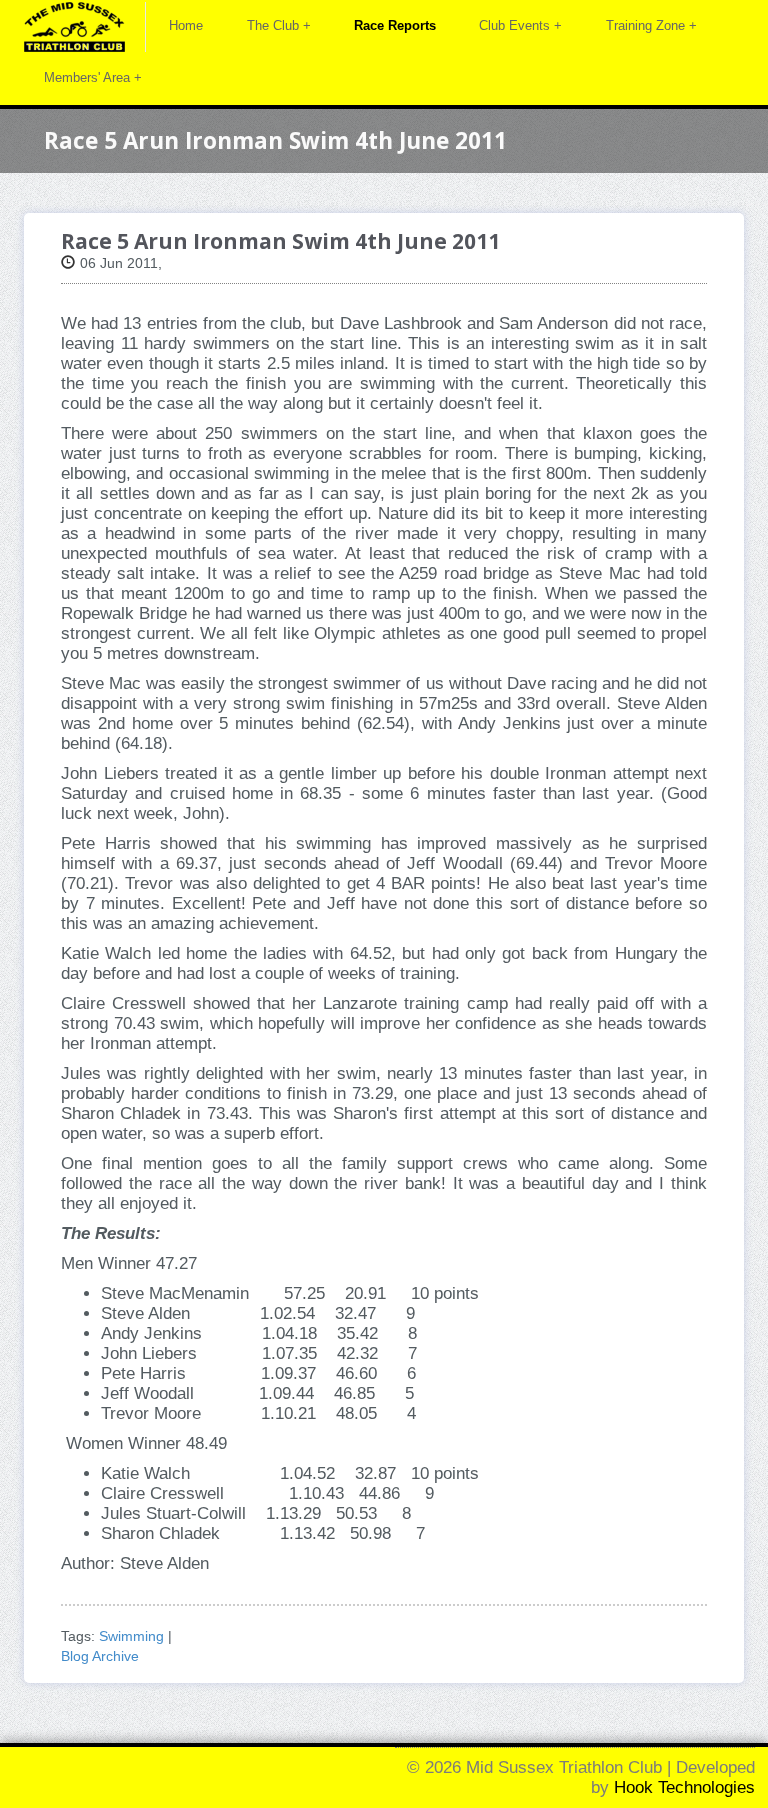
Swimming (131, 1636)
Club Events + (520, 25)
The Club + (279, 25)
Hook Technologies (684, 1787)
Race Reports (395, 25)
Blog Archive (100, 1656)
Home (186, 25)
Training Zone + (651, 25)
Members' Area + (93, 77)
